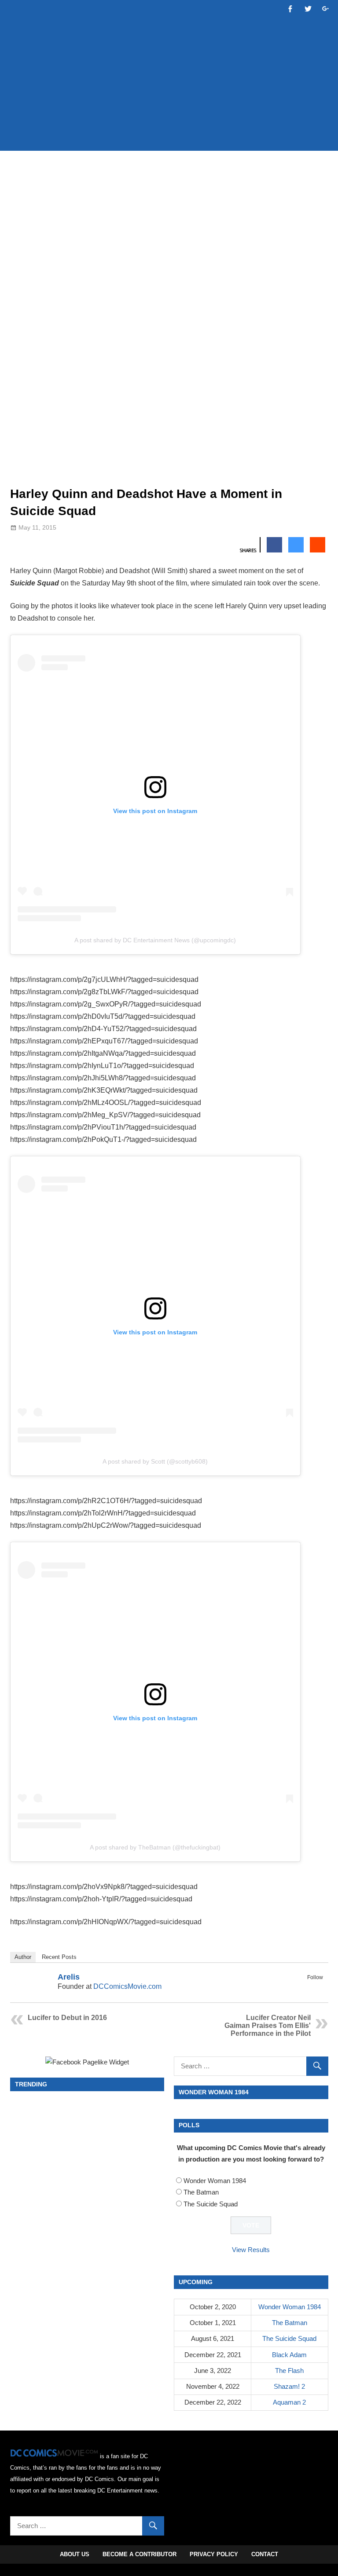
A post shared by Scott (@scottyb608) (155, 1461)
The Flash (289, 2371)
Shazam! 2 (289, 2386)
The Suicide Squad (211, 2204)
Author (23, 1957)
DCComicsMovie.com (127, 1986)
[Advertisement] (170, 117)
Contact (265, 2554)
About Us (75, 2554)
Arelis (69, 1977)
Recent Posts (59, 1957)
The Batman (201, 2192)
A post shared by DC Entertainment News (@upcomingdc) (155, 940)
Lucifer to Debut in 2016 (67, 2018)
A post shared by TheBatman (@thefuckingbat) (155, 1847)
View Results (251, 2250)
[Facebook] (306, 1987)
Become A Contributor (140, 2554)
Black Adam (289, 2355)
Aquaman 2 (289, 2402)
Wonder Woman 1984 (215, 2181)
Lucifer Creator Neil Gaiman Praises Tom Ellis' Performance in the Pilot (268, 2026)
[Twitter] (317, 1987)
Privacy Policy (214, 2554)
